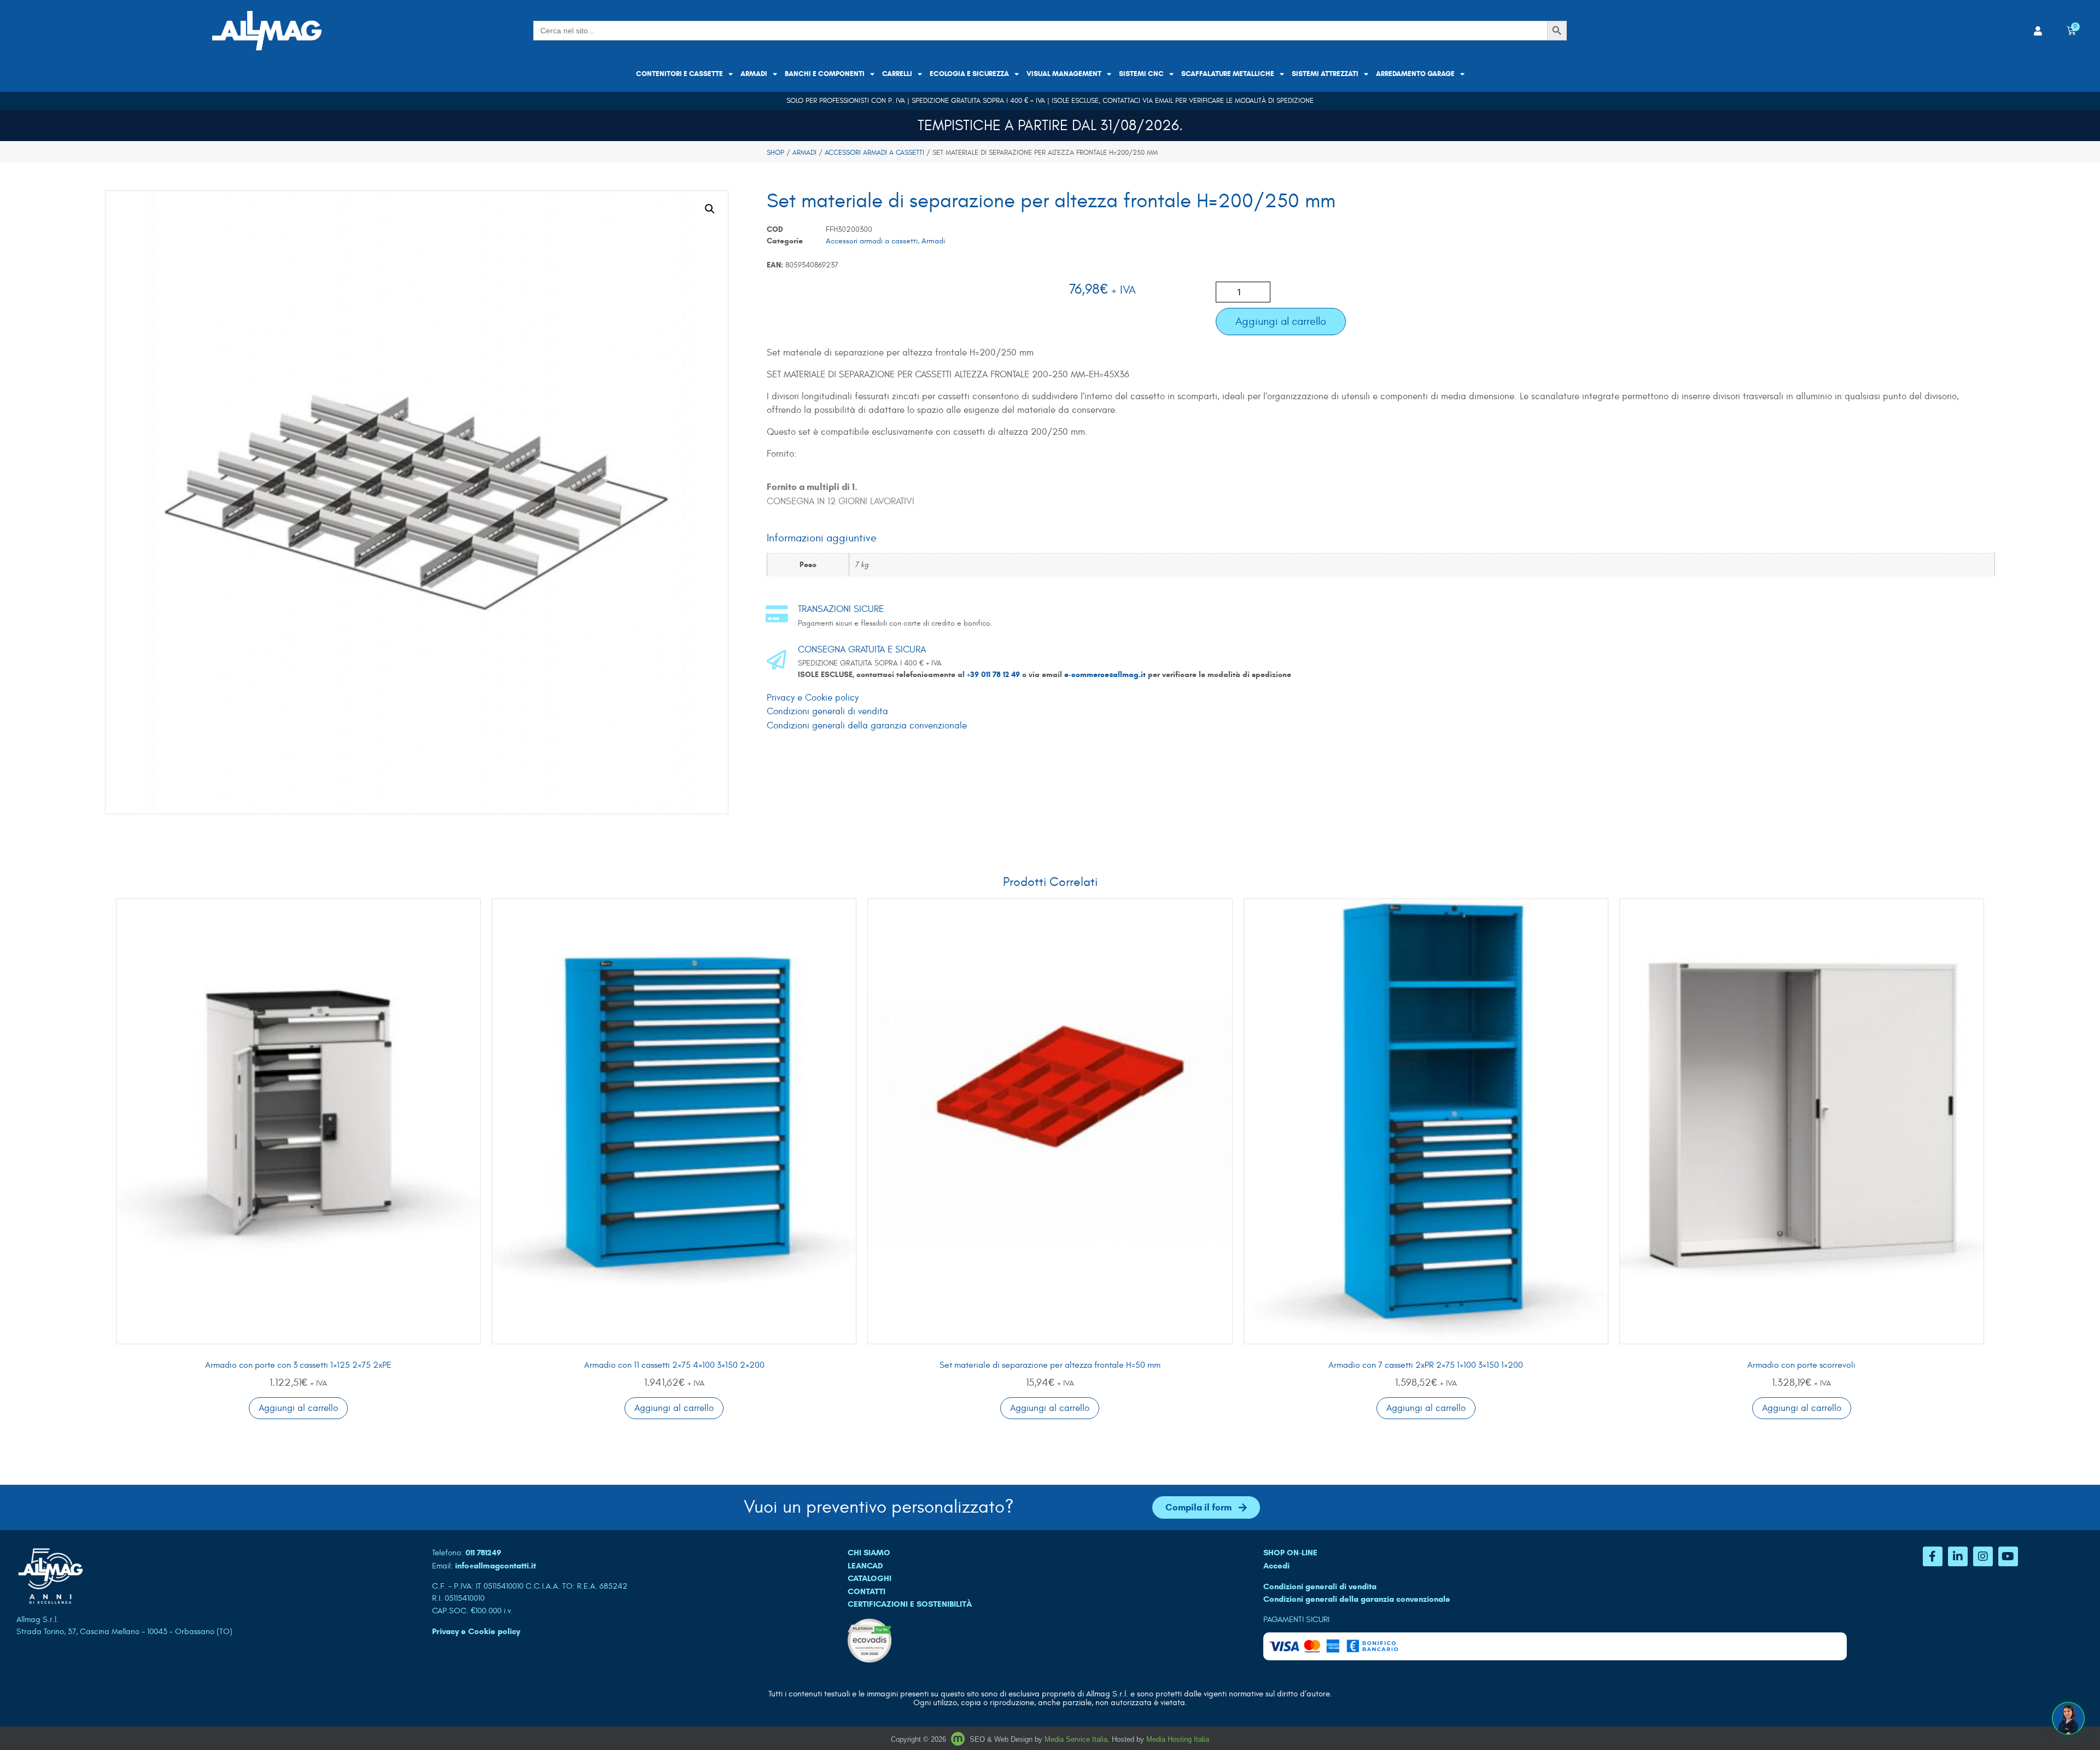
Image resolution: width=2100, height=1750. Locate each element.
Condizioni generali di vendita (827, 711)
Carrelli (897, 74)
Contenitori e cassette (679, 74)
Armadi (754, 74)
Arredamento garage (1415, 74)
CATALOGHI (870, 1578)
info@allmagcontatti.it (495, 1566)
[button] (710, 209)
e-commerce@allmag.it (1105, 675)
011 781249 (483, 1553)
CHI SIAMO (869, 1553)
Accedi (1276, 1566)
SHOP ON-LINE (1290, 1553)
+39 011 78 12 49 (994, 675)
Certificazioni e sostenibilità (910, 1604)
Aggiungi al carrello (1281, 321)
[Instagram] (1983, 1556)
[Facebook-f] (1933, 1556)
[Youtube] (2008, 1556)
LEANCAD (865, 1566)
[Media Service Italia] (959, 1739)
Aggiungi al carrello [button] (298, 1408)
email (1164, 101)
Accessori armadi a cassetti (874, 153)
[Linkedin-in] (1958, 1556)
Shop (775, 153)
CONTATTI (867, 1591)
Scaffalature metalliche (1228, 74)
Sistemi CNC (1141, 74)
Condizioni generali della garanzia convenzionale (867, 726)
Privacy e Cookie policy (813, 698)
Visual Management (1064, 74)
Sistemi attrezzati (1325, 74)
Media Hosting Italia (1178, 1739)
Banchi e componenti (825, 74)
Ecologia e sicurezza (969, 74)
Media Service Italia (1076, 1739)
